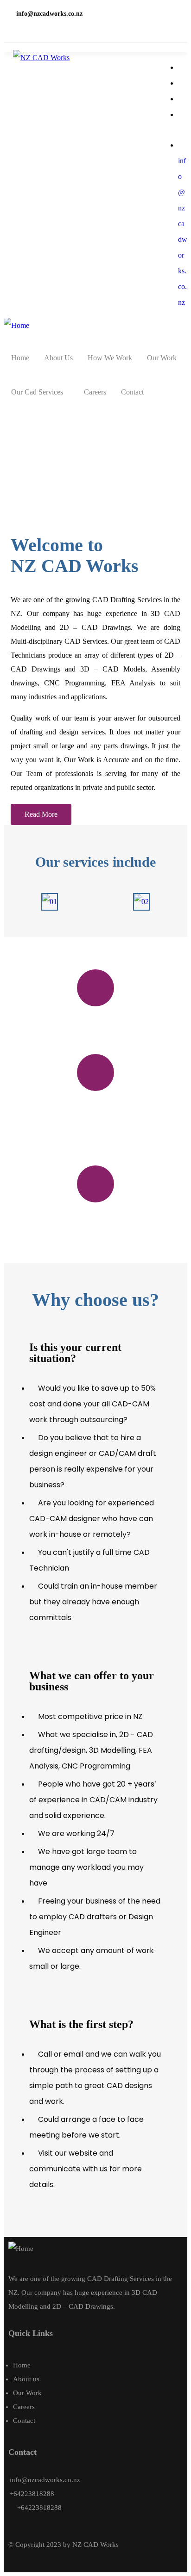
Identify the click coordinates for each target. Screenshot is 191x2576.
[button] (41, 814)
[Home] (16, 326)
